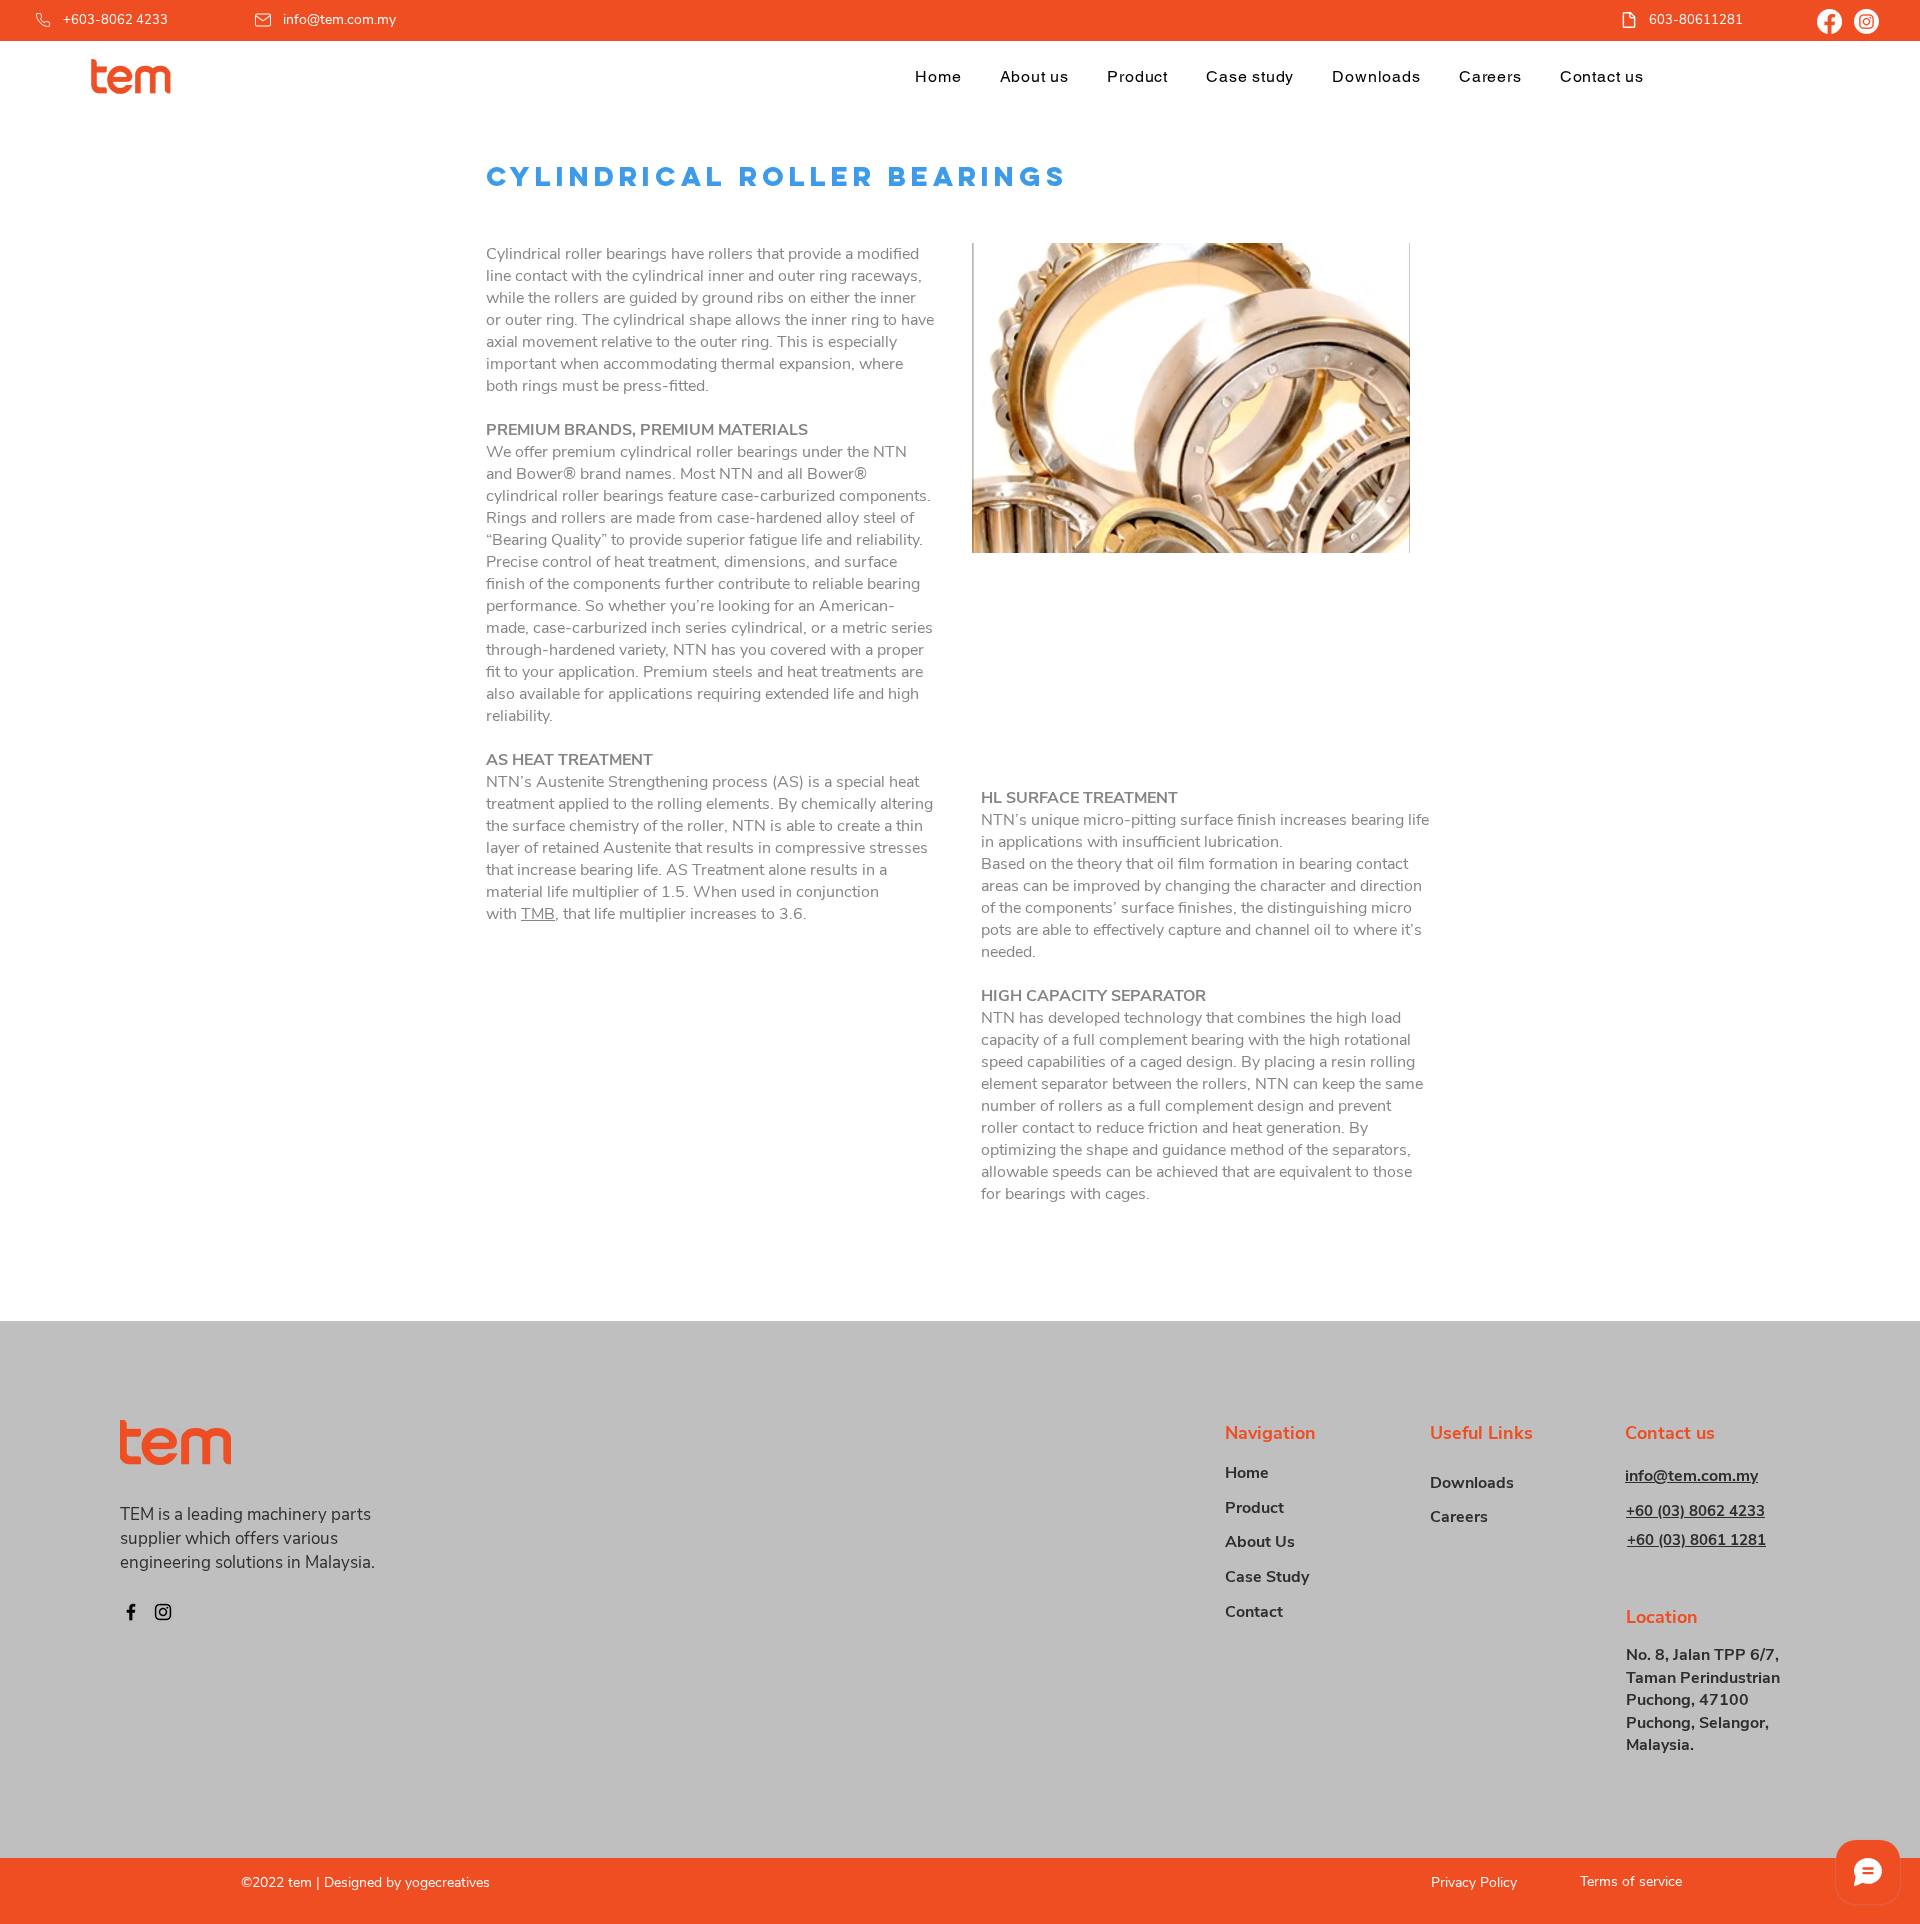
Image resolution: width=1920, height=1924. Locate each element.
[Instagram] (1866, 21)
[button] (1137, 76)
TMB (538, 914)
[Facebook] (1829, 21)
